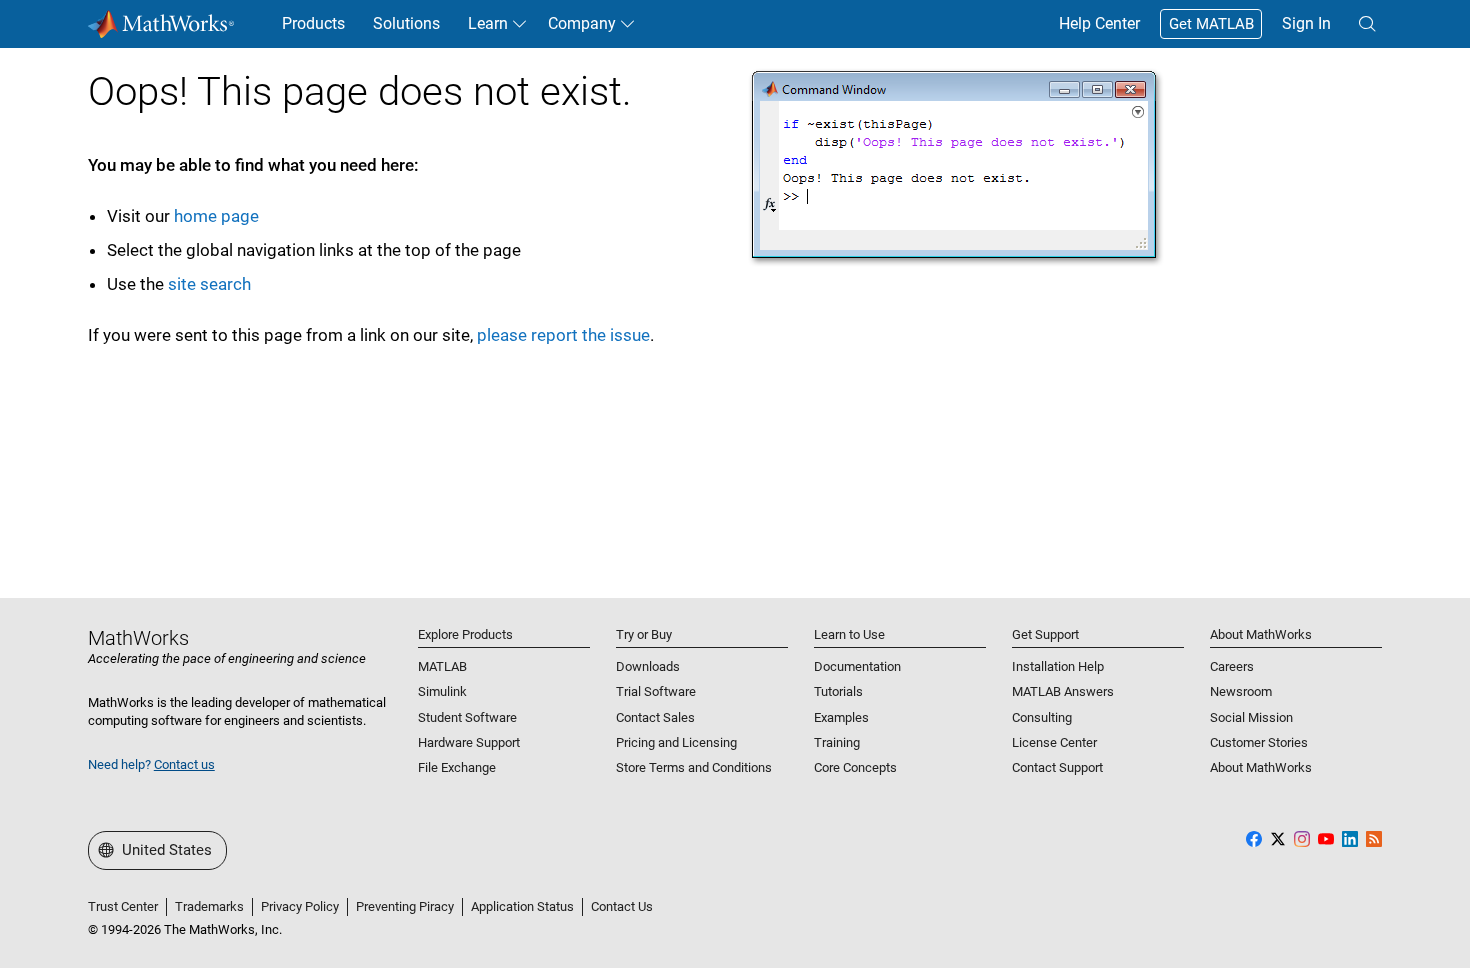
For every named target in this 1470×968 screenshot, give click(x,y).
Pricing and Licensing (676, 742)
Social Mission (1251, 717)
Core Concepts (855, 767)
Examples (841, 717)
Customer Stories (1259, 742)
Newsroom (1241, 691)
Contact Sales (655, 717)
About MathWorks (1261, 767)
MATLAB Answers (1063, 691)
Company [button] (582, 23)
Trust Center (123, 906)
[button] (1367, 24)
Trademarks (209, 906)
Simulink (442, 691)
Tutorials (838, 691)
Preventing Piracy (405, 906)
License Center (1054, 742)
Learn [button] (488, 23)
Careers (1232, 666)
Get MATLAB (1211, 24)
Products (313, 23)
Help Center (1099, 23)
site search (209, 284)
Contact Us (622, 906)
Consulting (1042, 717)
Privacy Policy (300, 906)
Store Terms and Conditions (694, 767)
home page (216, 216)
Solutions (406, 23)
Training (837, 742)
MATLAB (442, 666)
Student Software (467, 717)
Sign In (1306, 23)
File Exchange (457, 767)
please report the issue (563, 335)
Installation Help (1058, 666)
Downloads (648, 666)
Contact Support (1057, 767)
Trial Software (656, 691)
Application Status (522, 906)
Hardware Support (469, 742)
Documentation (857, 666)
